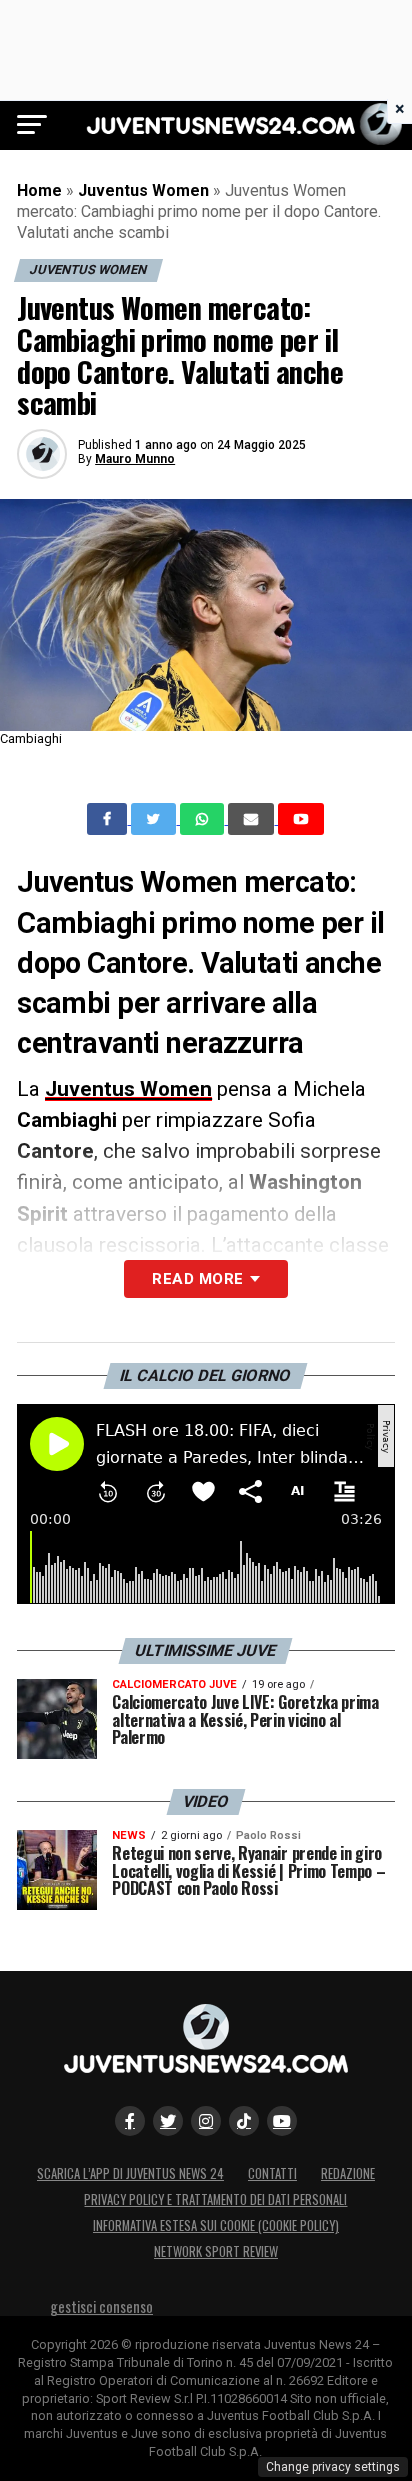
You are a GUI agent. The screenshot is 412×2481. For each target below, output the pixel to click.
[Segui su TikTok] (244, 2121)
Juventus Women (143, 190)
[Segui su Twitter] (168, 2121)
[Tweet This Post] (155, 819)
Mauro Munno (135, 459)
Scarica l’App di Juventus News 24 (130, 2173)
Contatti (272, 2173)
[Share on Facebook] (109, 819)
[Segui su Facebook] (130, 2121)
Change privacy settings (333, 2467)
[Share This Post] (204, 819)
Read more (197, 1279)
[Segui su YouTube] (282, 2121)
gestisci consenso (101, 2306)
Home (39, 190)
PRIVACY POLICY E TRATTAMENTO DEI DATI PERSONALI (215, 2199)
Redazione (348, 2173)
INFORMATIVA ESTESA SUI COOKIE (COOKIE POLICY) (216, 2225)
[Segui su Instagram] (206, 2121)
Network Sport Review (216, 2251)
